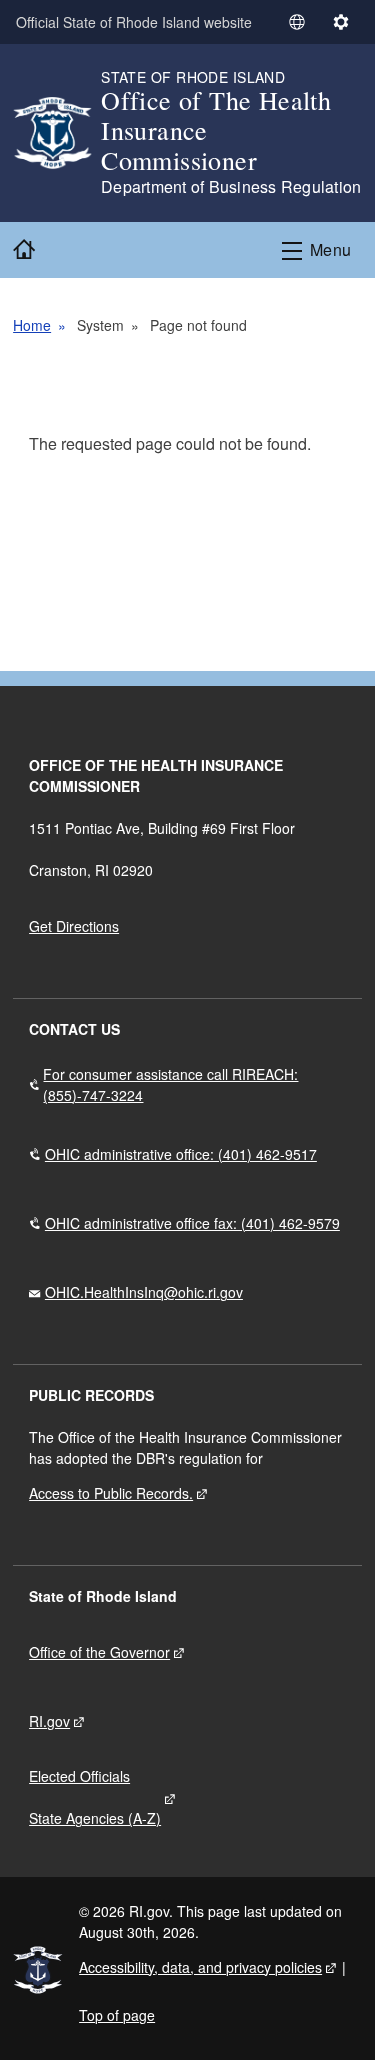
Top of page (117, 2015)
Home (32, 325)
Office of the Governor (99, 1652)
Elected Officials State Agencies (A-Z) (95, 1797)
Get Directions (74, 926)
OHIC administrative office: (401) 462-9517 (181, 1154)
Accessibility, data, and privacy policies (200, 1967)
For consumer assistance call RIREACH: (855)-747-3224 (170, 1084)
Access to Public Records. (111, 1493)
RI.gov (49, 1721)
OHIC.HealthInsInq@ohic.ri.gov (144, 1292)
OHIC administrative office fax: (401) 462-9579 (192, 1223)
